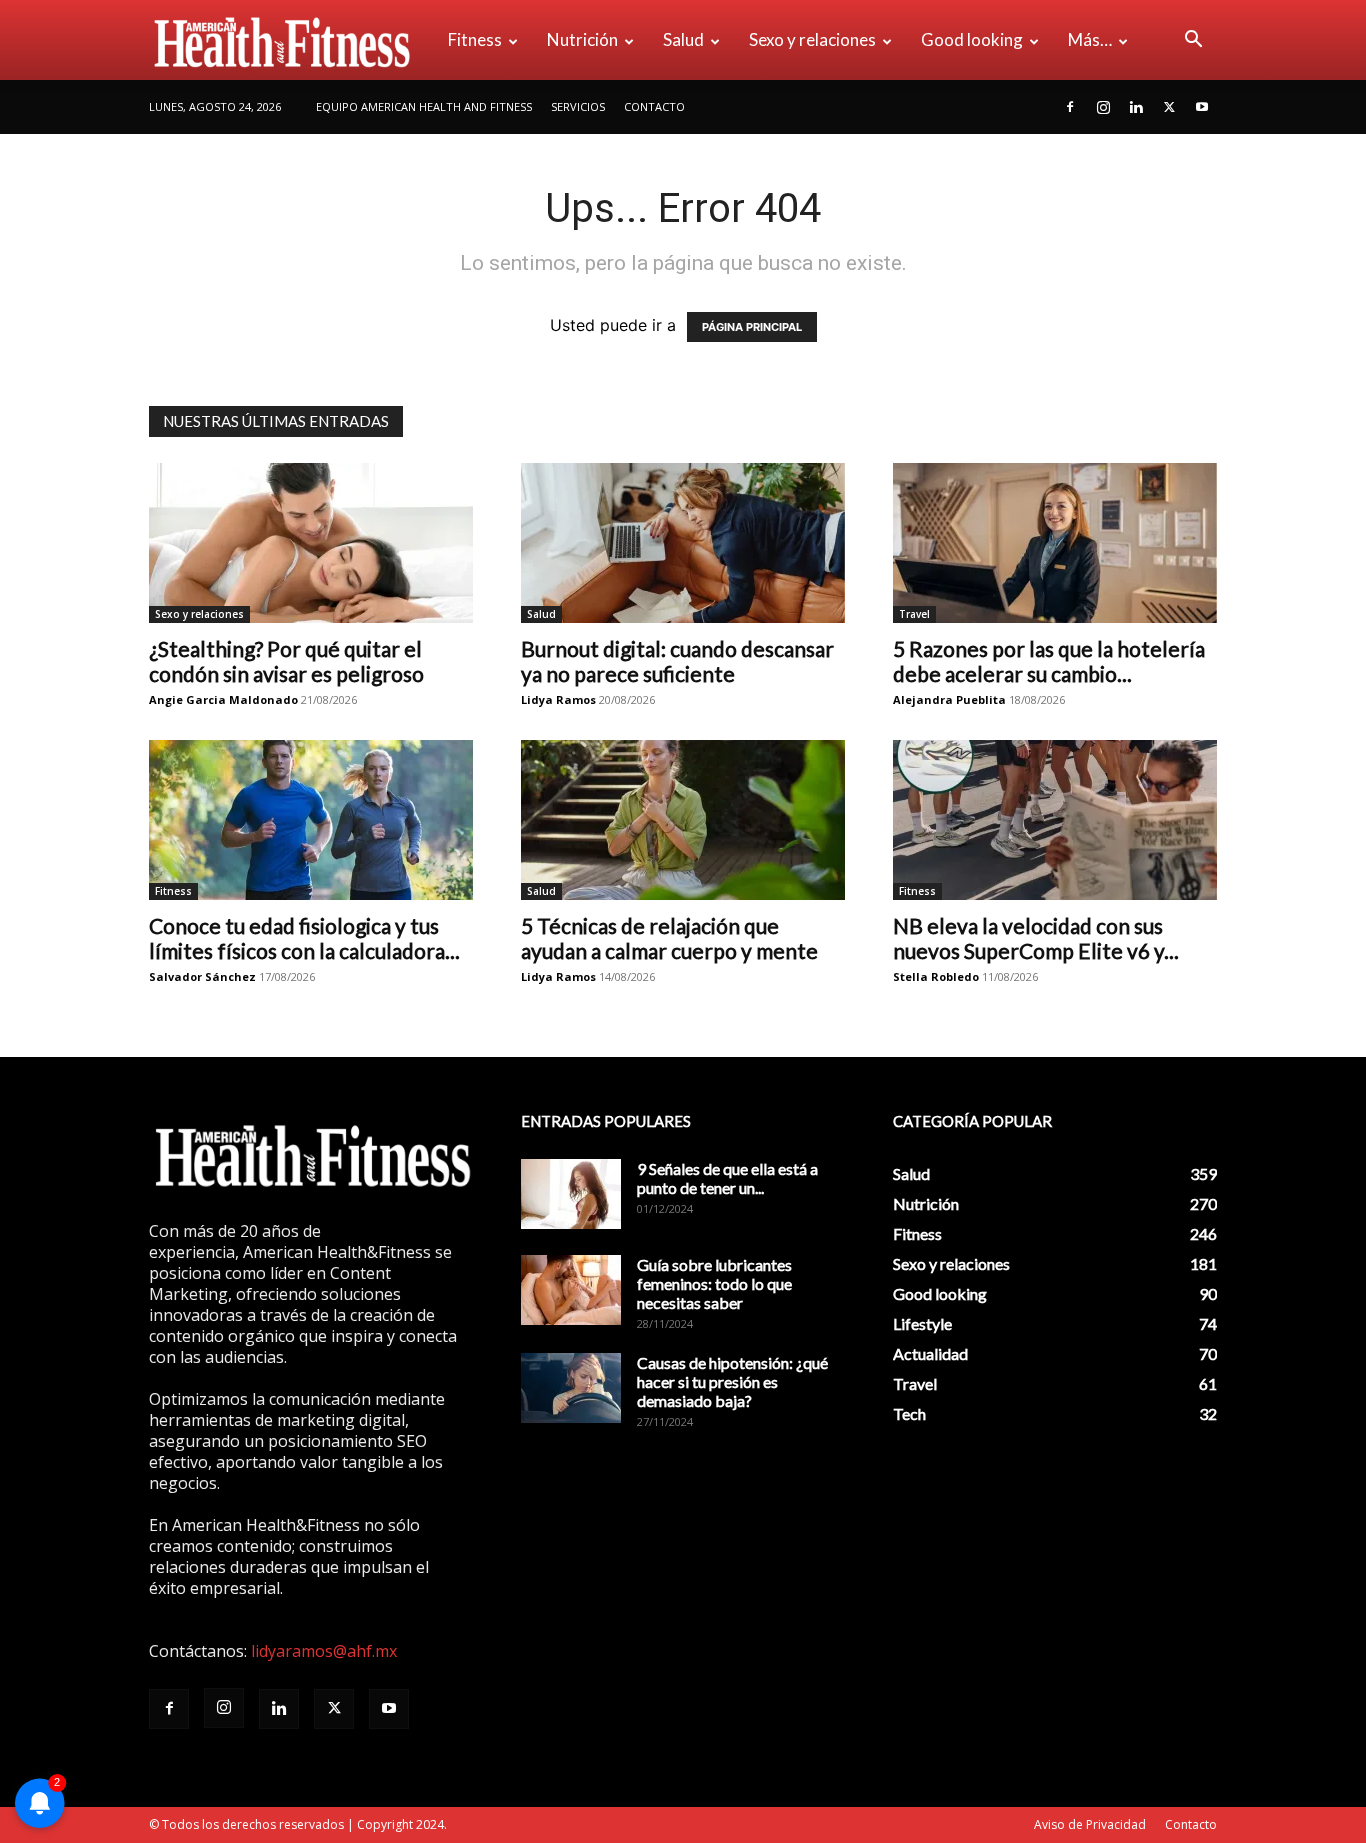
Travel (914, 614)
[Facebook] (1070, 107)
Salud (683, 39)
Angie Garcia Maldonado (223, 699)
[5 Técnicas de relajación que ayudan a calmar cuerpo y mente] (683, 820)
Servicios (578, 106)
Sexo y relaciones (812, 39)
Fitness (475, 39)
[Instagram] (1103, 107)
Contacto (654, 106)
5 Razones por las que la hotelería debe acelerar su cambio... (1049, 661)
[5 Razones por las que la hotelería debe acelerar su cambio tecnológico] (1055, 543)
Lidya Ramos (558, 699)
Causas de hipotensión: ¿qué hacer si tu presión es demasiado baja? (732, 1381)
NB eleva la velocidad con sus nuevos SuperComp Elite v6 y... (1036, 938)
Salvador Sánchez (202, 976)
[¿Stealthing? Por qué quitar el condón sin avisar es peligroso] (311, 543)
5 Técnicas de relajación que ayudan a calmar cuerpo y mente (669, 938)
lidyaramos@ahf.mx (324, 1651)
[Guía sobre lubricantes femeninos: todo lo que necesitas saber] (571, 1290)
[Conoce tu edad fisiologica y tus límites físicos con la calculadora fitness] (311, 820)
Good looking (972, 39)
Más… (1090, 39)
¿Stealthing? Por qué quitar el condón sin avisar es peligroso (286, 661)
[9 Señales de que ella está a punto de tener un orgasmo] (571, 1194)
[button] (1193, 41)
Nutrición (582, 39)
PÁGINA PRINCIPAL (752, 327)
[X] (1169, 107)
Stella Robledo (936, 976)
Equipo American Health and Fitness (424, 106)
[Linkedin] (1136, 107)
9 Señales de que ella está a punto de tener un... (727, 1178)
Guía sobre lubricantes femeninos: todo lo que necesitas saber (714, 1283)
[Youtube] (1202, 107)
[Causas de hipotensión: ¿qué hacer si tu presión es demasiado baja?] (571, 1388)
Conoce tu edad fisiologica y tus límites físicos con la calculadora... (304, 938)
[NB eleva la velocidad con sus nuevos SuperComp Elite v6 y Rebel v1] (1055, 820)
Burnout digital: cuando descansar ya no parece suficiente (677, 661)
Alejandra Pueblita (949, 699)
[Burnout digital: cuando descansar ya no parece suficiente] (683, 543)
